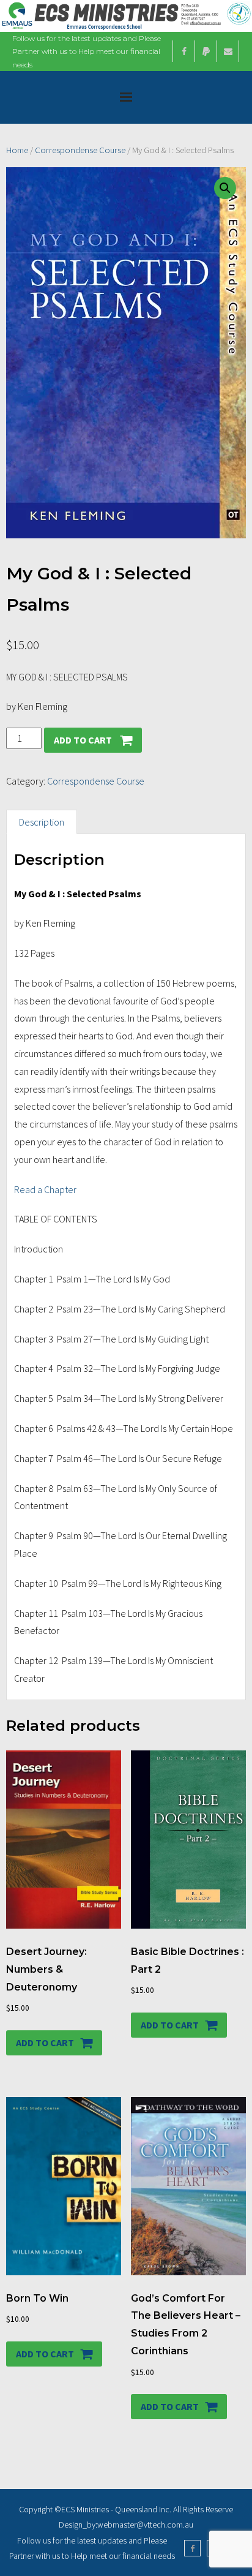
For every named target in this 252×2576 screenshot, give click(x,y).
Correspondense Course (80, 150)
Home (17, 150)
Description (42, 822)
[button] (225, 188)
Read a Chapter (45, 1189)
